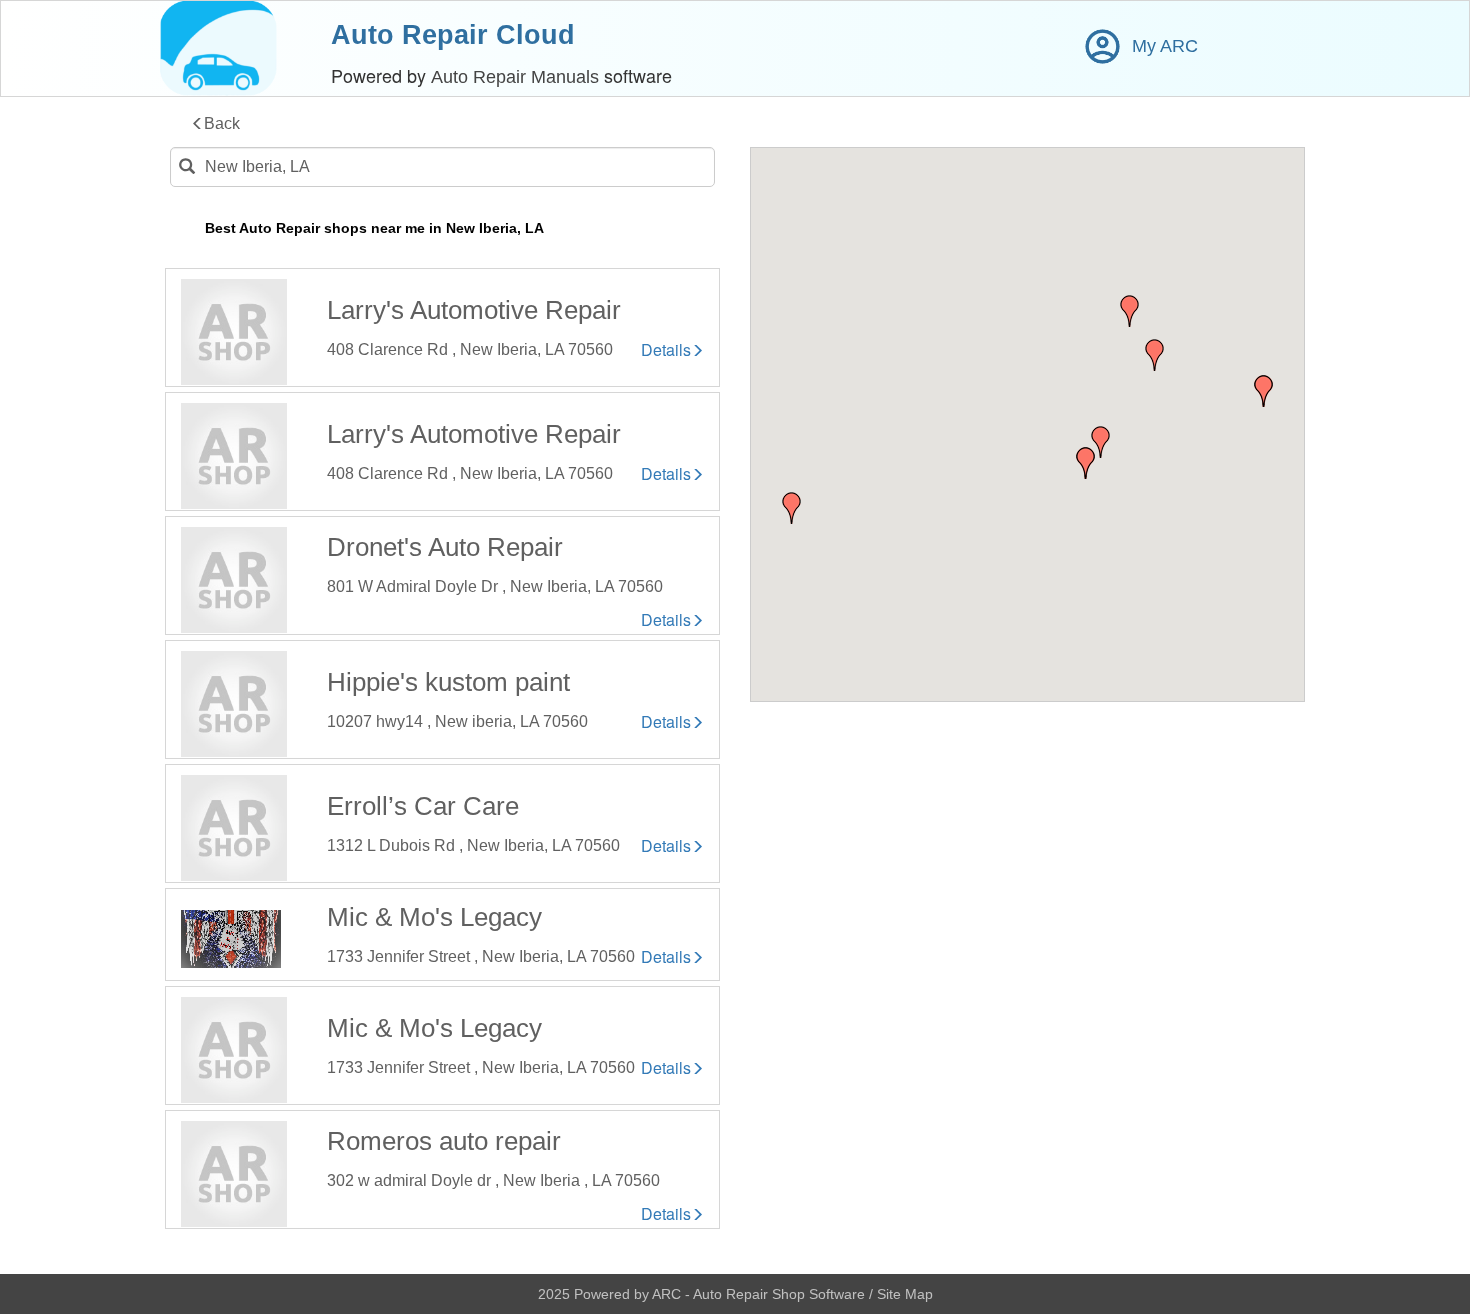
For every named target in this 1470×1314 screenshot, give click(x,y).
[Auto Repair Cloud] (218, 48)
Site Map (905, 1294)
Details (666, 350)
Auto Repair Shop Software (781, 1294)
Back (222, 123)
